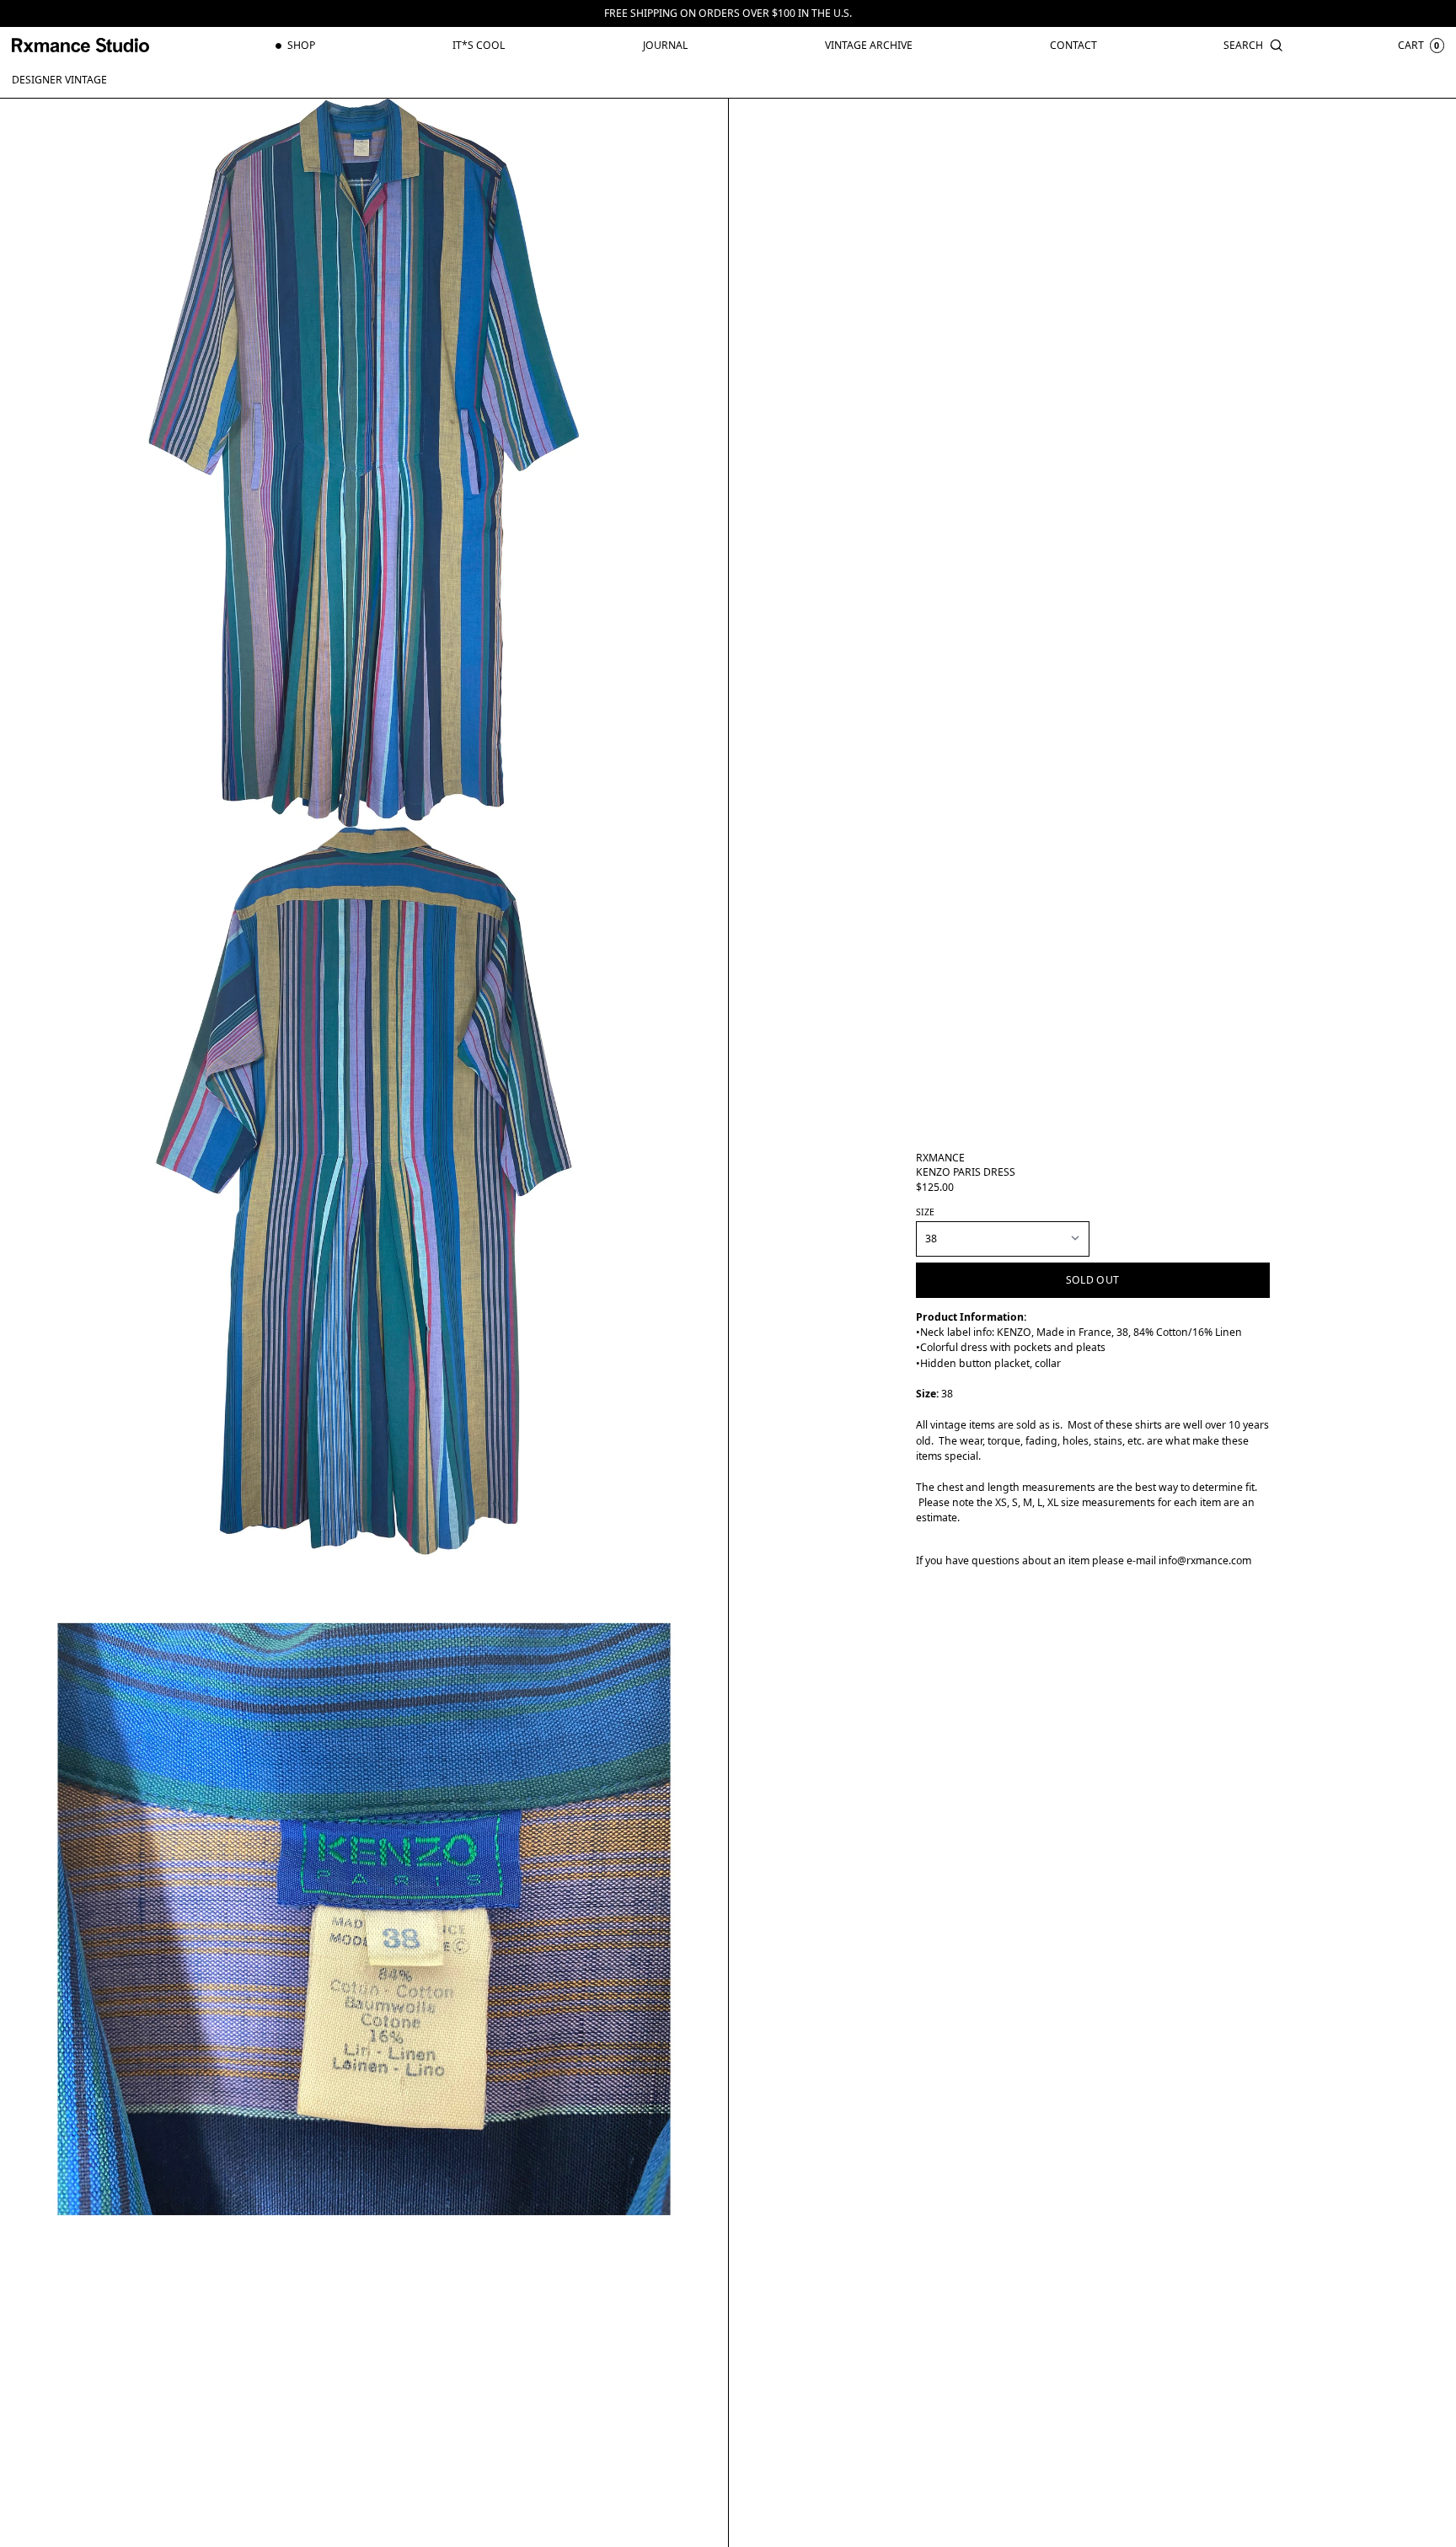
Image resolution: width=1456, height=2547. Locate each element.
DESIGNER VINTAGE (59, 80)
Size (925, 1212)
